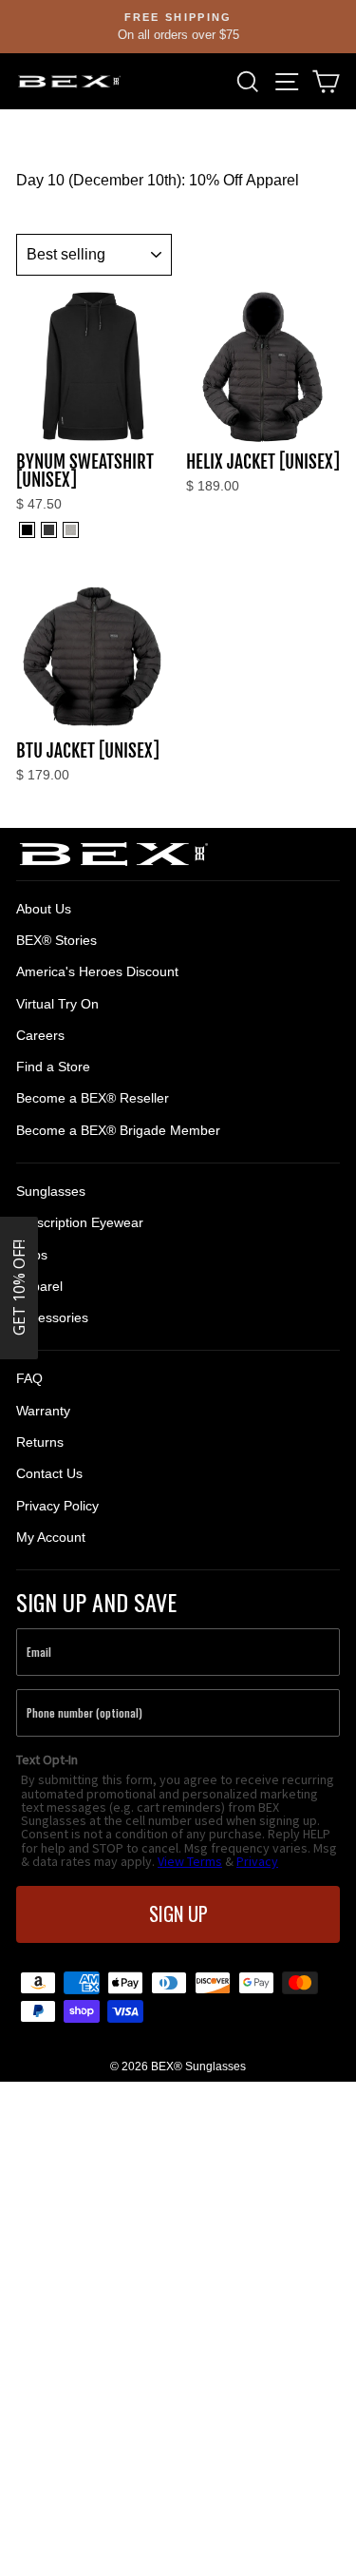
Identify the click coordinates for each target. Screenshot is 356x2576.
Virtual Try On (57, 1004)
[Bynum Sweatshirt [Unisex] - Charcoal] (49, 530)
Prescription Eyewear (80, 1222)
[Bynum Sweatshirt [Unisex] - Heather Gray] (71, 530)
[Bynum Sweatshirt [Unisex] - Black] (27, 530)
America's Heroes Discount (97, 971)
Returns (40, 1442)
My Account (51, 1537)
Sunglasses (51, 1191)
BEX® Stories (56, 940)
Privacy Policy (57, 1506)
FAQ (29, 1378)
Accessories (52, 1317)
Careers (40, 1035)
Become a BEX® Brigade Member (118, 1130)
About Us (44, 909)
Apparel (39, 1286)
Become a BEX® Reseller (93, 1098)
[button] (19, 1288)
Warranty (43, 1411)
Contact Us (49, 1473)
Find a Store (53, 1067)
